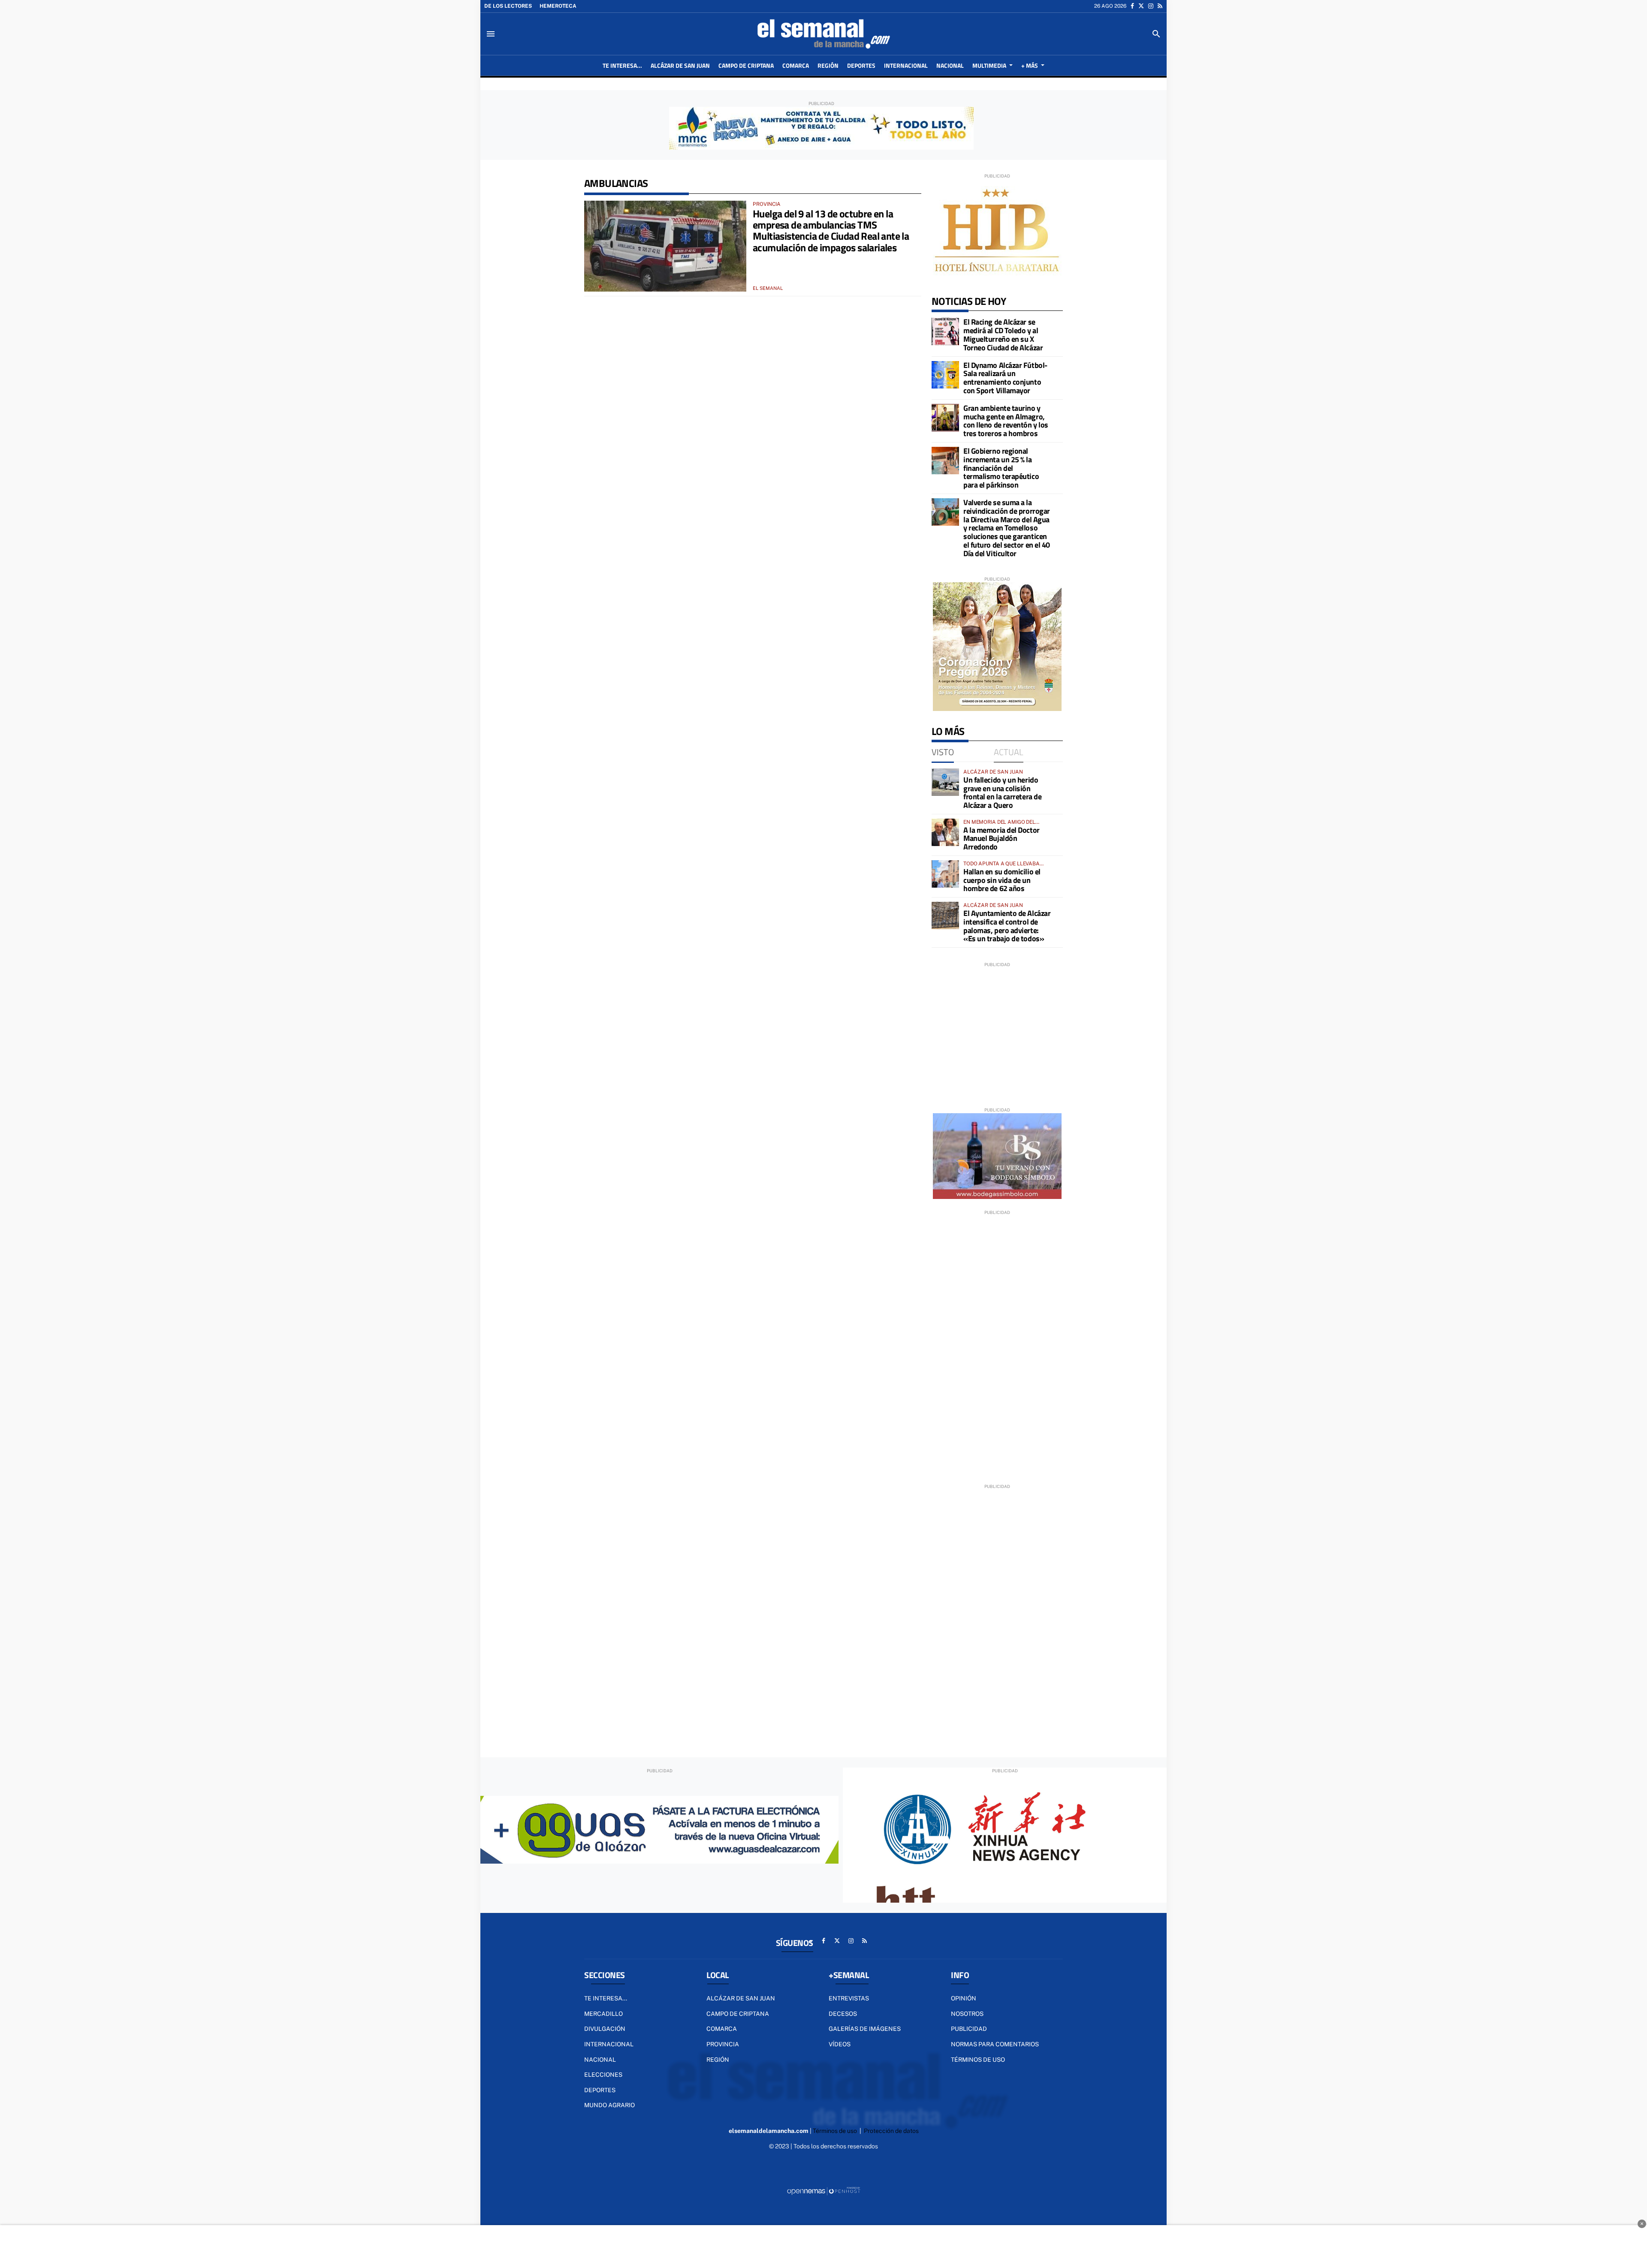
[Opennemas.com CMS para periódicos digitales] (823, 2191)
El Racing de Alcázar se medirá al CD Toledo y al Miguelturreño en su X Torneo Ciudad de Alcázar (1003, 334)
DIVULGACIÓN (605, 2029)
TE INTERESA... (606, 1998)
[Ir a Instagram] (1151, 6)
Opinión (964, 1998)
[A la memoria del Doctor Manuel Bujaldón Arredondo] (945, 832)
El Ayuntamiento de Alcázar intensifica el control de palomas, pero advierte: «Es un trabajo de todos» (1007, 926)
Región (718, 2060)
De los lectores (508, 6)
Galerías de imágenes (865, 2029)
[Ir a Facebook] (1132, 6)
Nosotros (967, 2014)
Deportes (600, 2090)
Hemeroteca (558, 6)
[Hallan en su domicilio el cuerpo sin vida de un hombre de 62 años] (945, 874)
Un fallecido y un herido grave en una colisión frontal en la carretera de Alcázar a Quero (1002, 792)
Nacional (600, 2060)
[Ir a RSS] (1160, 6)
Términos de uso (978, 2060)
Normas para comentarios (995, 2044)
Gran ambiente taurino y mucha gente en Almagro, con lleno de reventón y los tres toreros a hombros (1006, 421)
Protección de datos (891, 2131)
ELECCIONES (603, 2075)
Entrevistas (849, 1998)
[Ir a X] (1141, 6)
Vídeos (840, 2044)
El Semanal (768, 288)
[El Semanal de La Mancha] (823, 34)
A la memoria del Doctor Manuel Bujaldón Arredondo (1001, 839)
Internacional (609, 2044)
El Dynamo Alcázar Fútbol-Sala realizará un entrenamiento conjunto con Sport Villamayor (1005, 378)
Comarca (722, 2029)
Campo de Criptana (738, 2014)
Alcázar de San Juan (741, 1998)
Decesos (843, 2014)
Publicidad (969, 2029)
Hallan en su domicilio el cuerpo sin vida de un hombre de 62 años (1002, 880)
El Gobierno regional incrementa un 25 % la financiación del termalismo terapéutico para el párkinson (1001, 468)
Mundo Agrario (609, 2105)
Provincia (723, 2044)
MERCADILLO (603, 2014)
